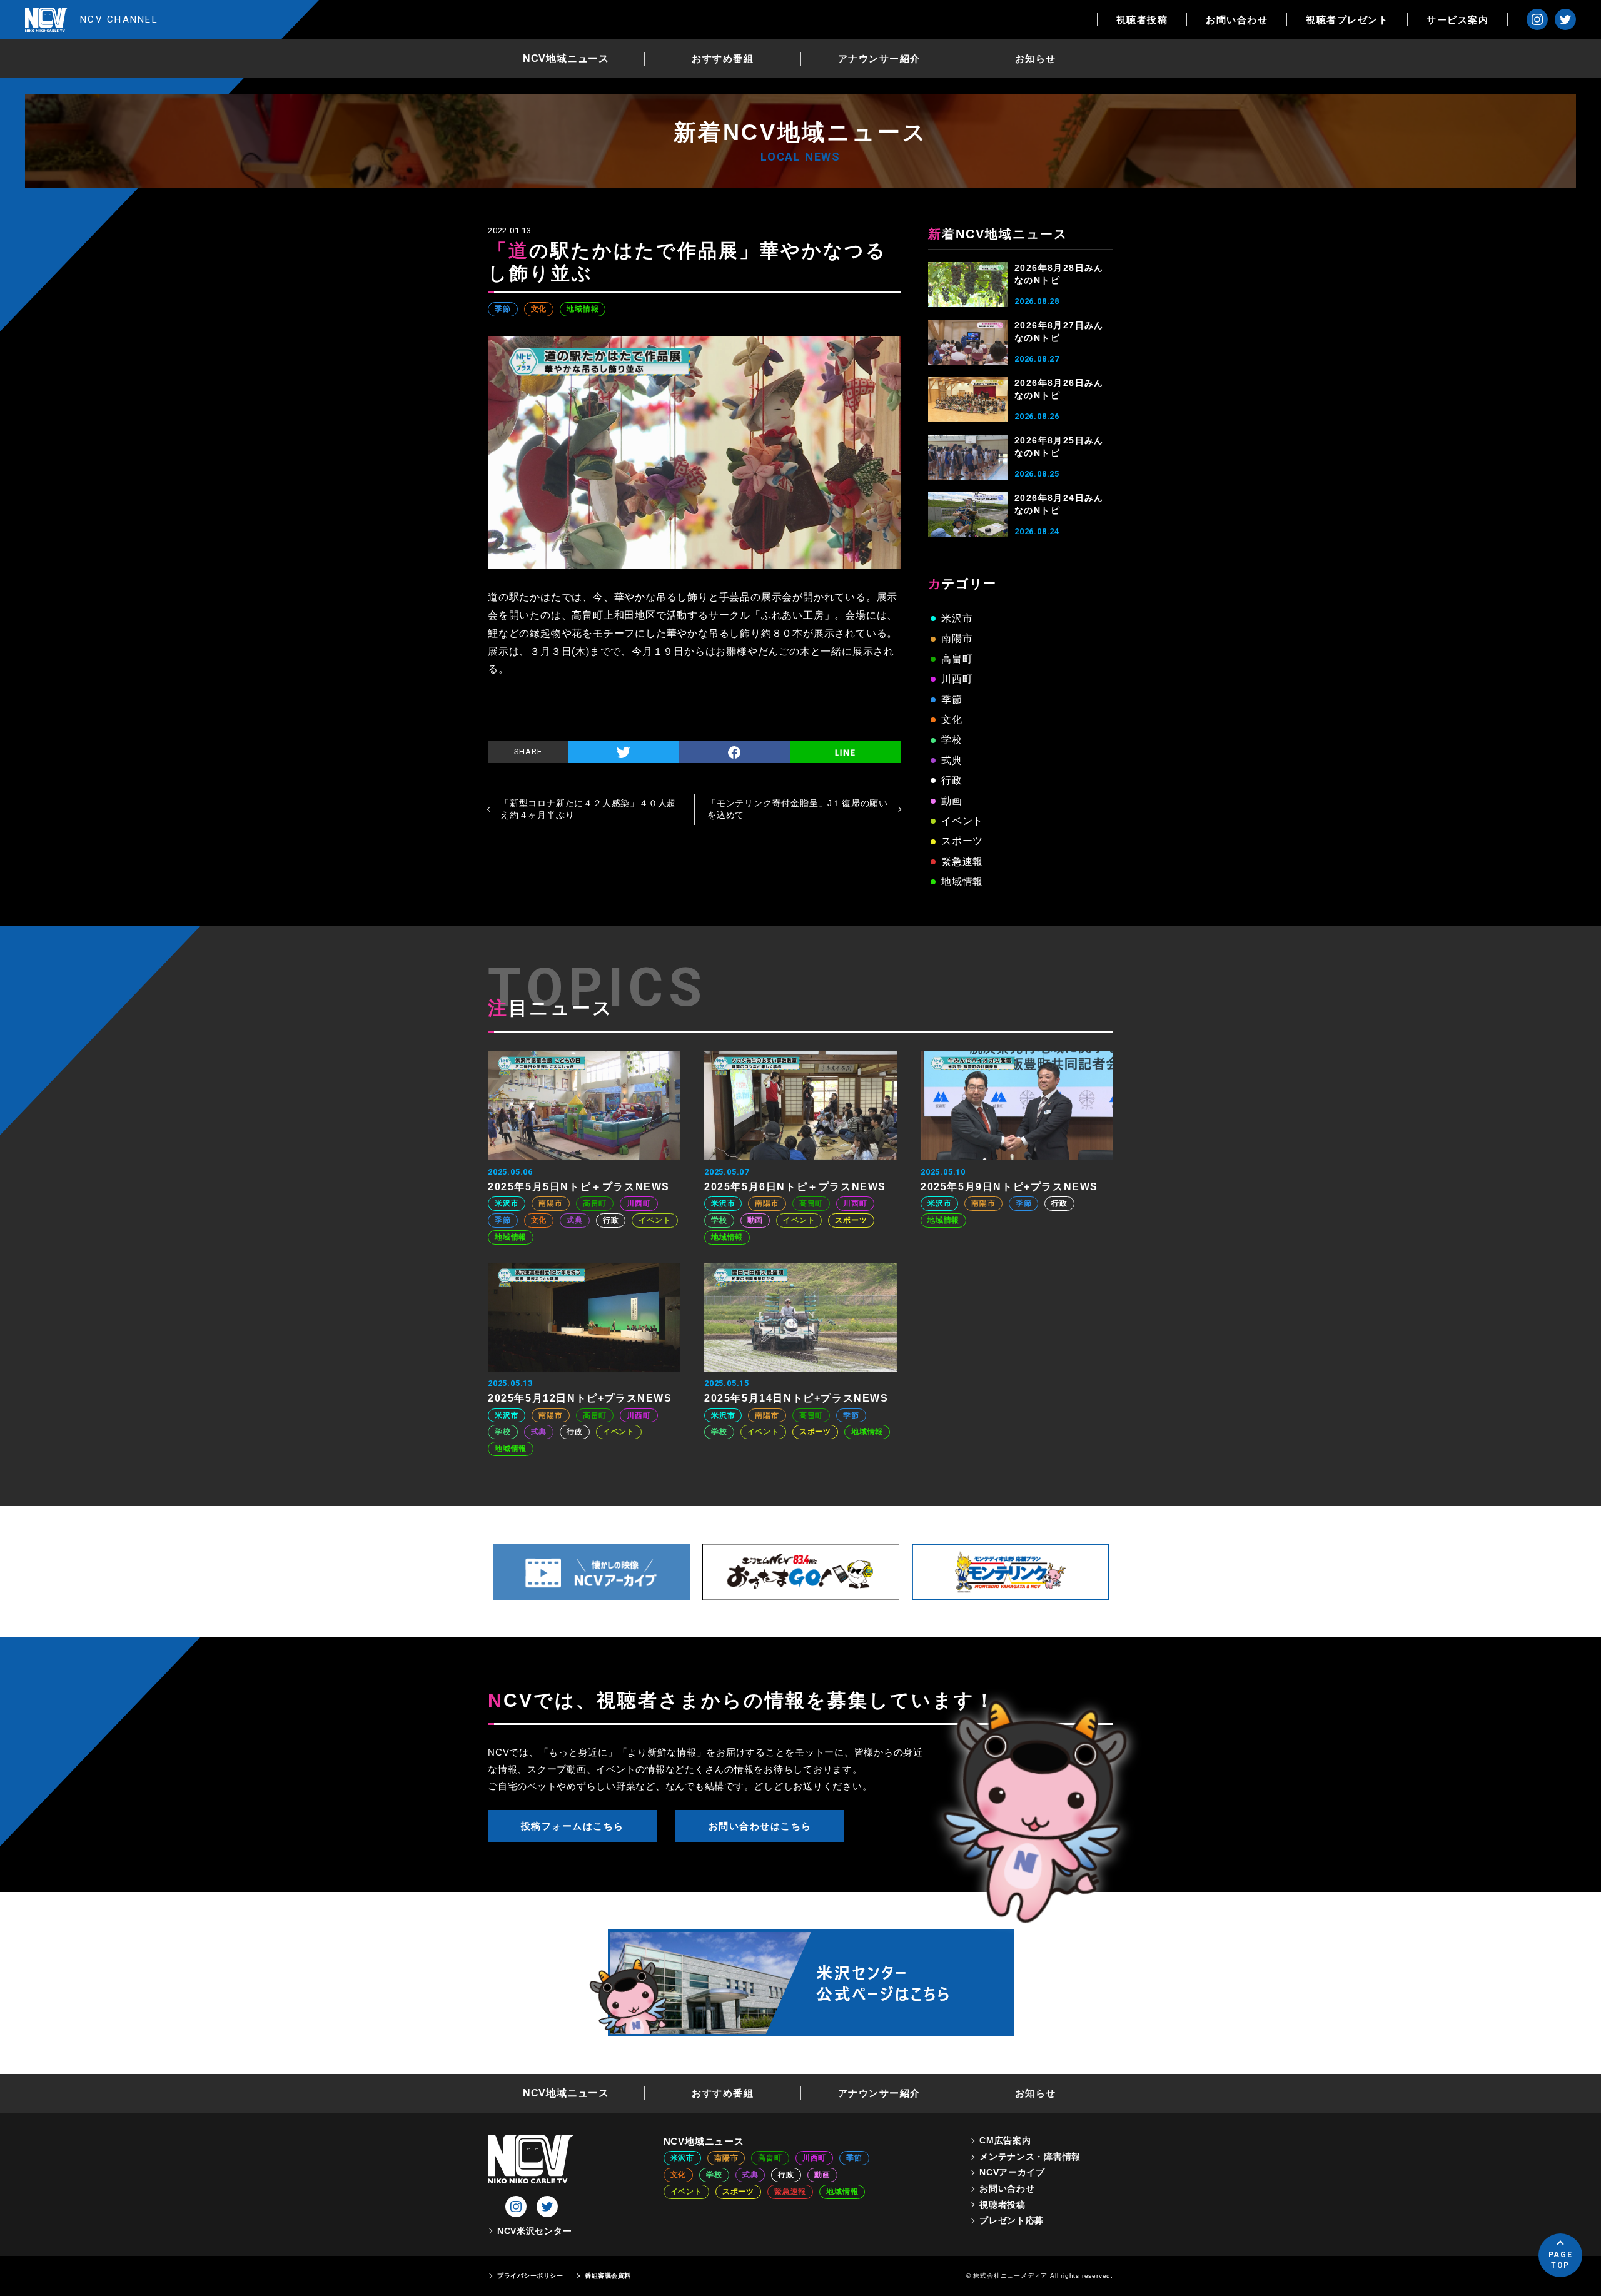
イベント (962, 821)
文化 (539, 309)
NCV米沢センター (534, 2231)
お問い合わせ (1237, 20)
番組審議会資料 (608, 2276)
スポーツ (962, 841)
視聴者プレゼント (1347, 20)
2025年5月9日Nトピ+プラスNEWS (1009, 1187)
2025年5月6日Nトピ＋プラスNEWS (795, 1187)
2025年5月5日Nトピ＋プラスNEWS (579, 1187)
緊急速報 (962, 862)
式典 (952, 760)
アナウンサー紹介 (879, 58)
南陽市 (957, 638)
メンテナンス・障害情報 (1030, 2157)
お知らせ (1036, 58)
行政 (952, 780)
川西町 (957, 679)
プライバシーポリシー (530, 2276)
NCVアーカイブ (1012, 2172)
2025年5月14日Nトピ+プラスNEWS (796, 1398)
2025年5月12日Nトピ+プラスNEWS (580, 1398)
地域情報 (583, 309)
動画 (952, 801)
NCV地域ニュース (566, 58)
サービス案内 (1457, 20)
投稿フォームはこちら (573, 1826)
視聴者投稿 (1142, 20)
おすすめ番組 (723, 58)
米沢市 (957, 618)
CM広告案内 (1005, 2140)
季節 (503, 309)
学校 (952, 740)
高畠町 (957, 659)
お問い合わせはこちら (760, 1826)
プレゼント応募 (1012, 2220)
